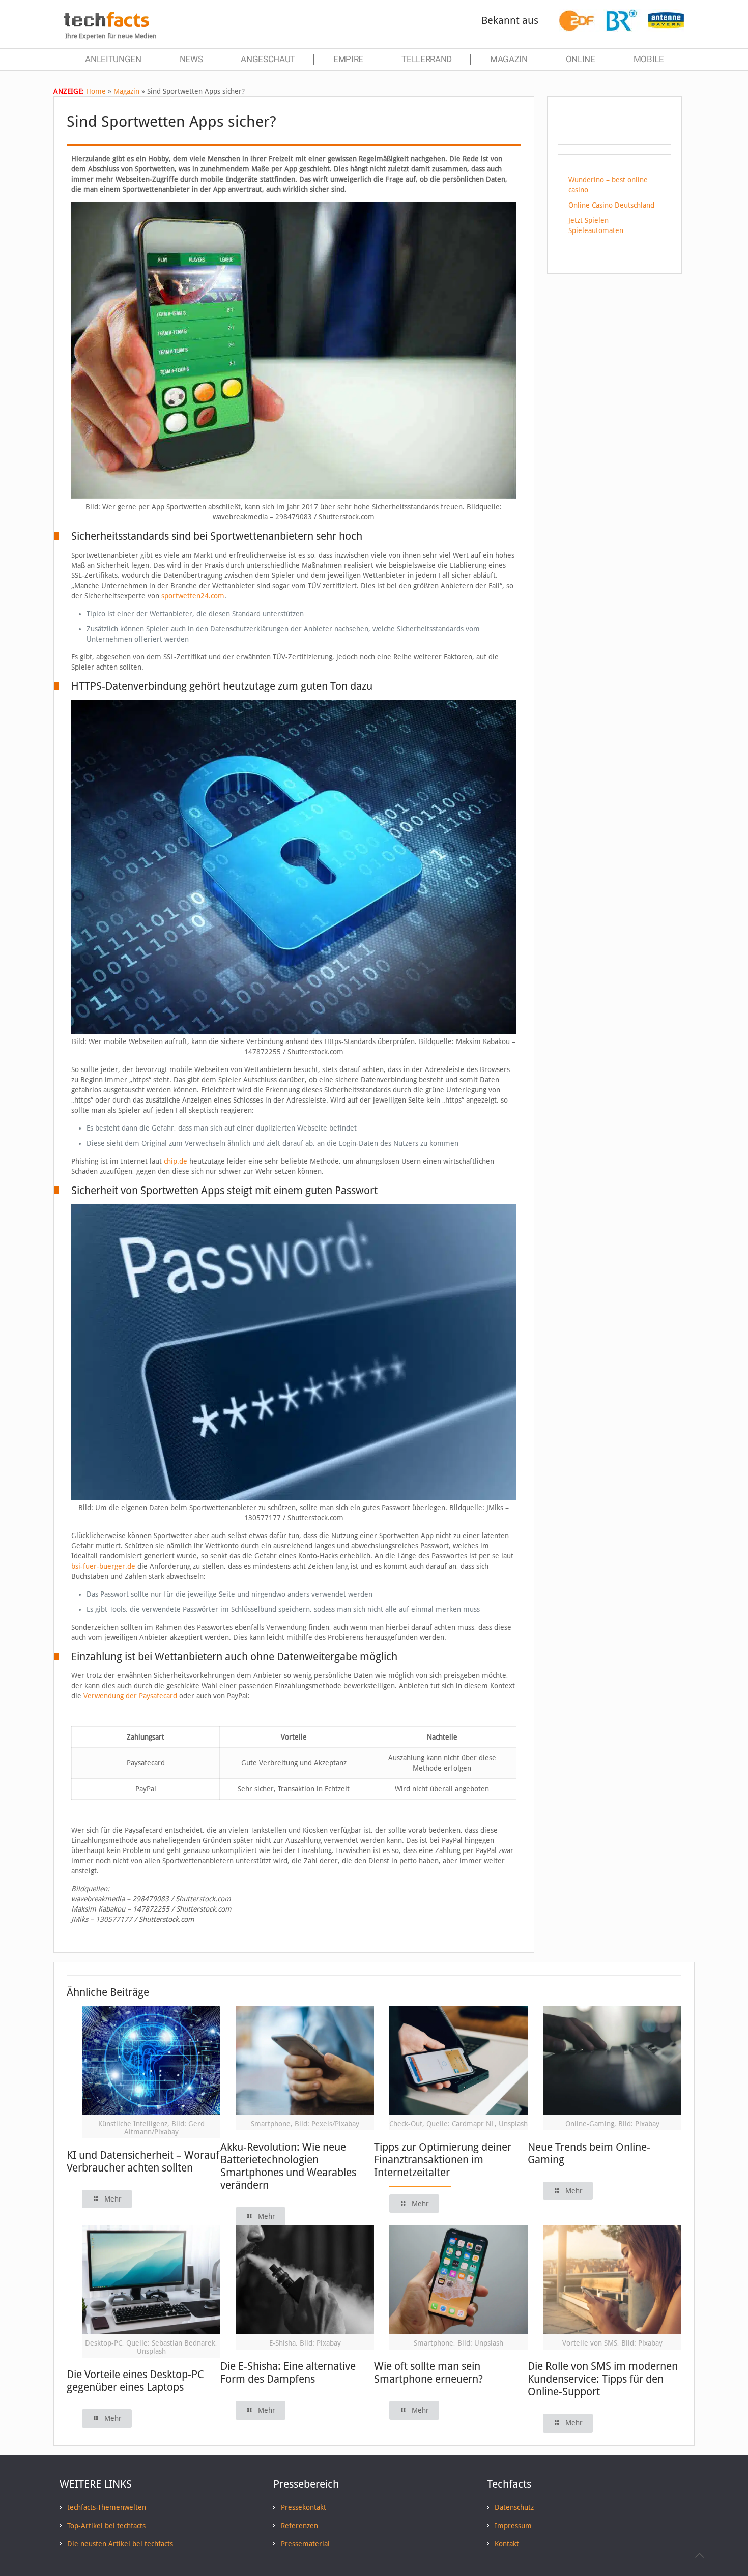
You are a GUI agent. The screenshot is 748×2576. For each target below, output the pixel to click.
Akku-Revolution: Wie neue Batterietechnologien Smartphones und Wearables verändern (288, 2166)
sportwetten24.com (193, 596)
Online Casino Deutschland (611, 205)
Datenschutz (514, 2507)
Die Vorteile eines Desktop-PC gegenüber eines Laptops (135, 2381)
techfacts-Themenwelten (107, 2507)
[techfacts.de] (106, 24)
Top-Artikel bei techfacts (106, 2526)
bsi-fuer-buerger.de (103, 1566)
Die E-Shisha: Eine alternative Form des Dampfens (288, 2372)
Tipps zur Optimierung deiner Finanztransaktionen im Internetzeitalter (443, 2160)
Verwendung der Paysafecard (130, 1696)
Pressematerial (305, 2544)
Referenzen (299, 2526)
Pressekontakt (304, 2507)
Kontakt (507, 2544)
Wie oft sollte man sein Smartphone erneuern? (428, 2372)
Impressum (513, 2526)
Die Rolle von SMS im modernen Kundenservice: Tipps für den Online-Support (603, 2379)
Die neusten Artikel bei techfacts (120, 2544)
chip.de (176, 1161)
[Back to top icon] (699, 2555)
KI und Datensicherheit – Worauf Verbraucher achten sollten (143, 2161)
